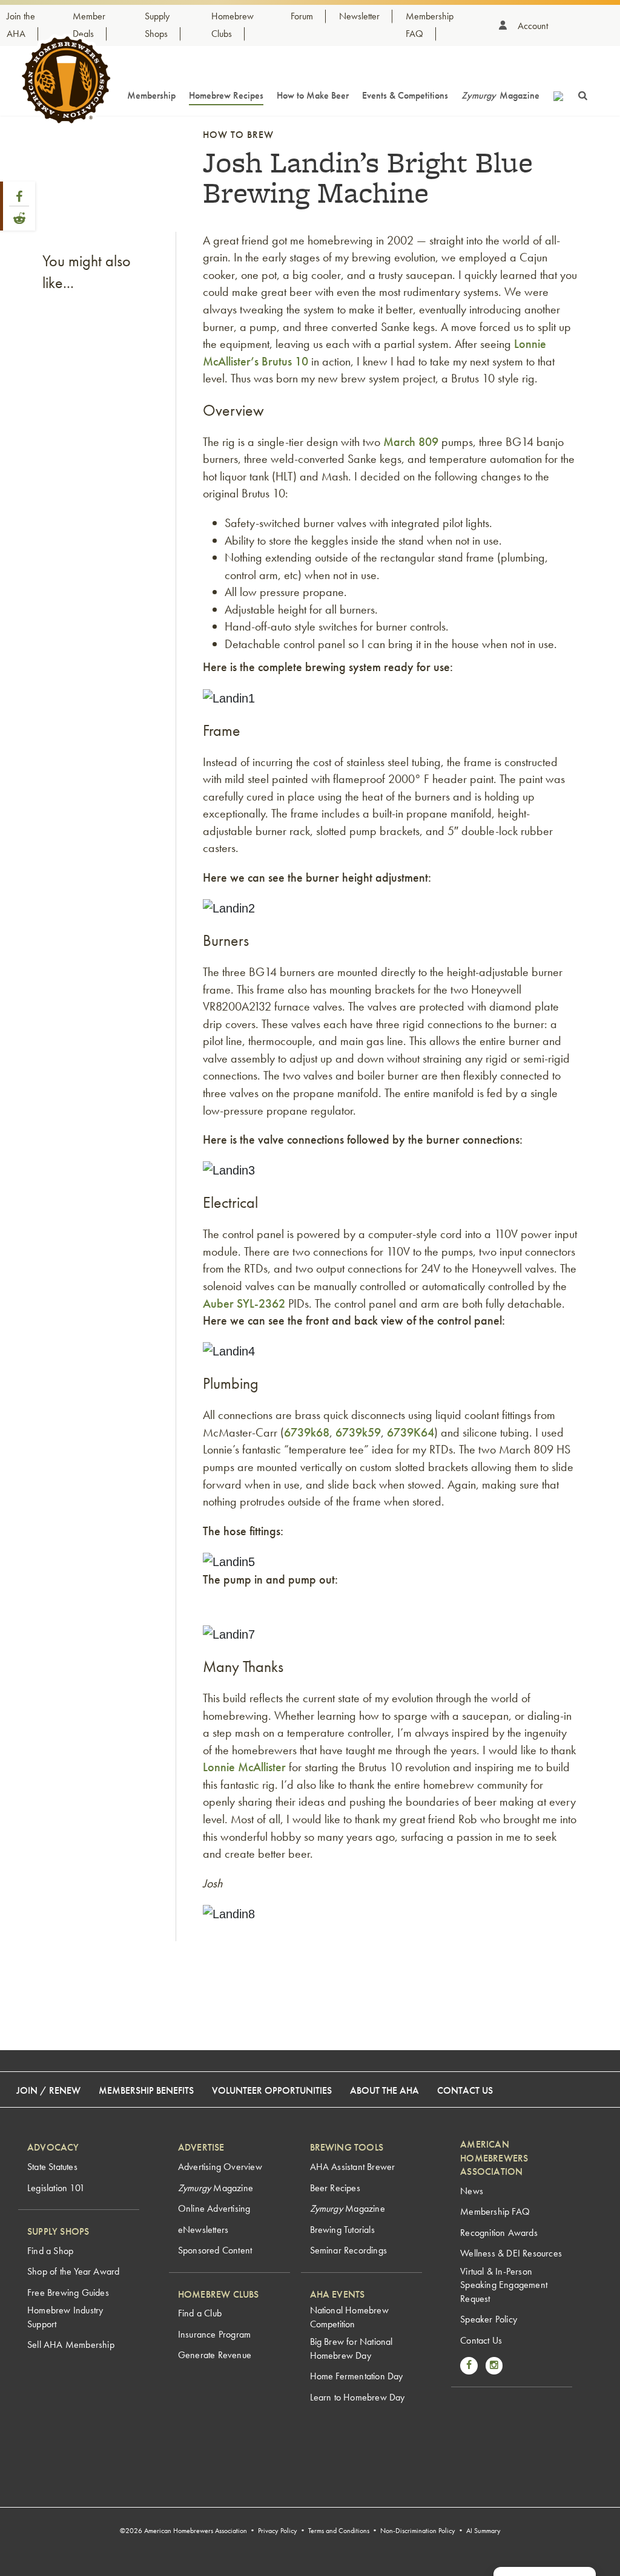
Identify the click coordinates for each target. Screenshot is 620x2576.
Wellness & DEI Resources (511, 2253)
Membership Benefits (146, 2090)
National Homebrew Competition (349, 2317)
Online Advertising (214, 2208)
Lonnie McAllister (244, 1767)
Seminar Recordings (349, 2250)
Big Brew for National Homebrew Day (351, 2348)
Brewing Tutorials (342, 2230)
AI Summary (483, 2531)
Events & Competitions (405, 95)
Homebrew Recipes (226, 95)
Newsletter (359, 16)
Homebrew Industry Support (65, 2317)
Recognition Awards (499, 2233)
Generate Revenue (215, 2355)
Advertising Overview (220, 2167)
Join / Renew (48, 2090)
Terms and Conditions (339, 2531)
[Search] (583, 94)
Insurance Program (214, 2334)
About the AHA (384, 2090)
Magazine (500, 95)
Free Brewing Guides (68, 2293)
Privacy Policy (278, 2531)
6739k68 (307, 1432)
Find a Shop (50, 2251)
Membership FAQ (495, 2211)
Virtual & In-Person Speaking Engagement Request (504, 2285)
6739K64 (411, 1432)
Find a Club (200, 2313)
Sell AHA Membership (71, 2345)
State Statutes (52, 2167)
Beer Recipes (335, 2188)
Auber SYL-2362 (246, 1303)
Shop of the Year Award (73, 2271)
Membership (151, 95)
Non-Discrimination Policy (418, 2531)
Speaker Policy (489, 2319)
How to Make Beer (313, 95)
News (472, 2191)
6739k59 (358, 1432)
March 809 (411, 442)
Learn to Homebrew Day (358, 2397)
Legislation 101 (56, 2188)
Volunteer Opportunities (272, 2090)
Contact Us (465, 2090)
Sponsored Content (215, 2250)
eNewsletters (203, 2230)
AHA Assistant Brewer (353, 2167)
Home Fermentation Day (357, 2376)
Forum (302, 16)
